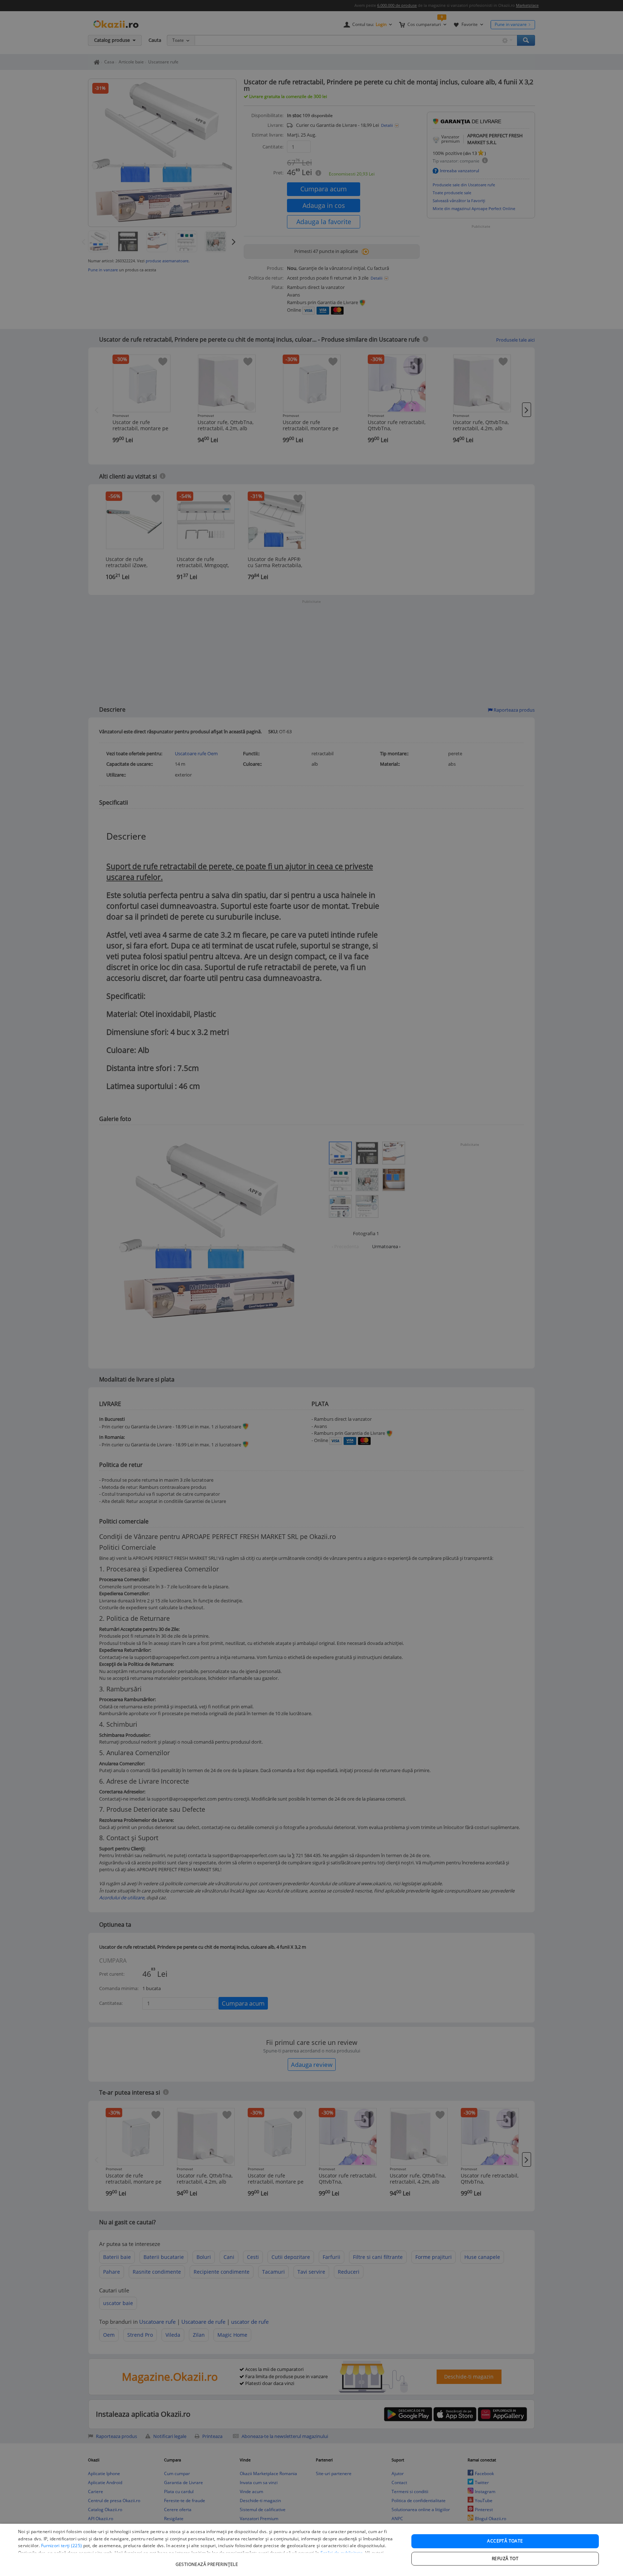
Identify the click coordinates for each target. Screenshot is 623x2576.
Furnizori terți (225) (61, 2546)
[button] (208, 2561)
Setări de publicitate (342, 2553)
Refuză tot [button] (505, 2559)
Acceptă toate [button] (505, 2541)
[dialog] (311, 2550)
